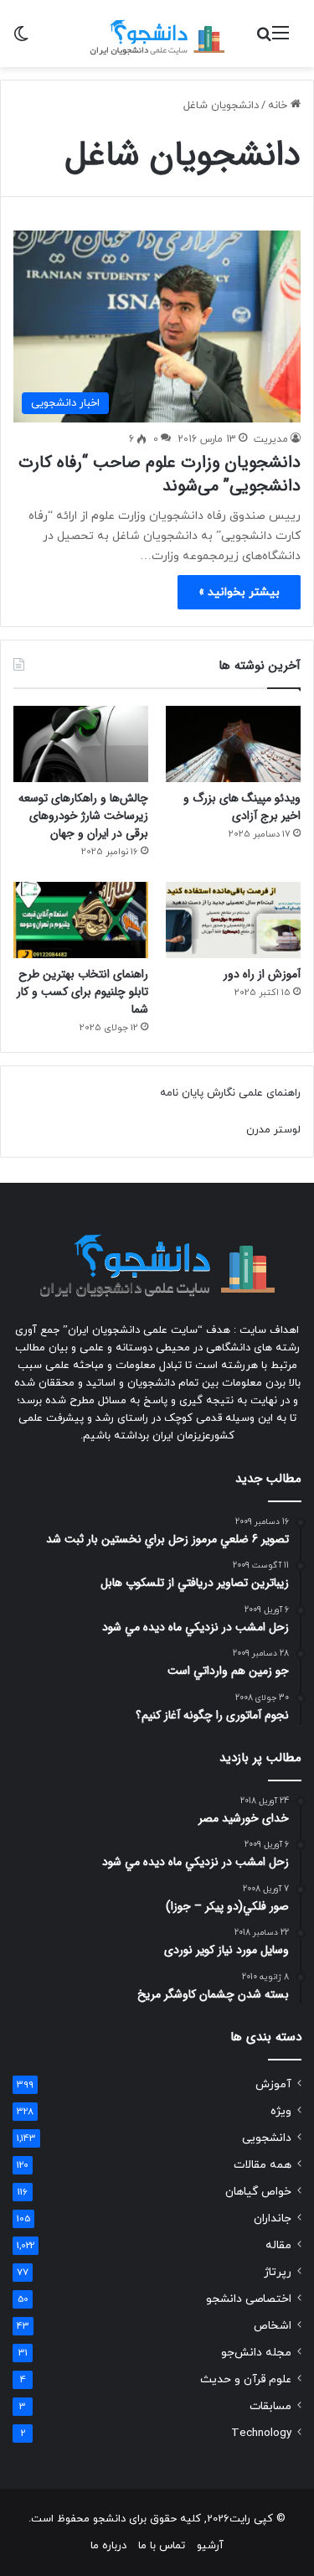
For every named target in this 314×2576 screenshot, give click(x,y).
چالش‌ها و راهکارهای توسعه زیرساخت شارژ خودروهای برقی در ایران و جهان (83, 816)
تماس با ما (162, 2546)
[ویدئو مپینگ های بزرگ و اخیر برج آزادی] (233, 744)
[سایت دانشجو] (157, 34)
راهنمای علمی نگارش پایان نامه (230, 1093)
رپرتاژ (278, 2272)
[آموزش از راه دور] (233, 920)
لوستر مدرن (273, 1130)
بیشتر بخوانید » (239, 592)
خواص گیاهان (258, 2192)
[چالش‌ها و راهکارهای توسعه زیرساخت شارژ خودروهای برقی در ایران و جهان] (81, 744)
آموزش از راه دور (262, 974)
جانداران (273, 2218)
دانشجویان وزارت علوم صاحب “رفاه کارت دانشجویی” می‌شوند (160, 474)
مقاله (278, 2245)
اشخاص (273, 2326)
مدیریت (271, 439)
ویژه (281, 2111)
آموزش (273, 2084)
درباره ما (108, 2546)
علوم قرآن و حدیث (246, 2379)
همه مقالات (263, 2165)
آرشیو (210, 2546)
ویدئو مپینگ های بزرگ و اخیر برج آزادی (242, 807)
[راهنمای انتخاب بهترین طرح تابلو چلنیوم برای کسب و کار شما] (81, 920)
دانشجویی (267, 2138)
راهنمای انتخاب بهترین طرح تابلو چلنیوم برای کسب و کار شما (82, 992)
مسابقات (270, 2406)
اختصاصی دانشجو (249, 2299)
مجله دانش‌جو (256, 2353)
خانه (279, 106)
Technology (261, 2433)
